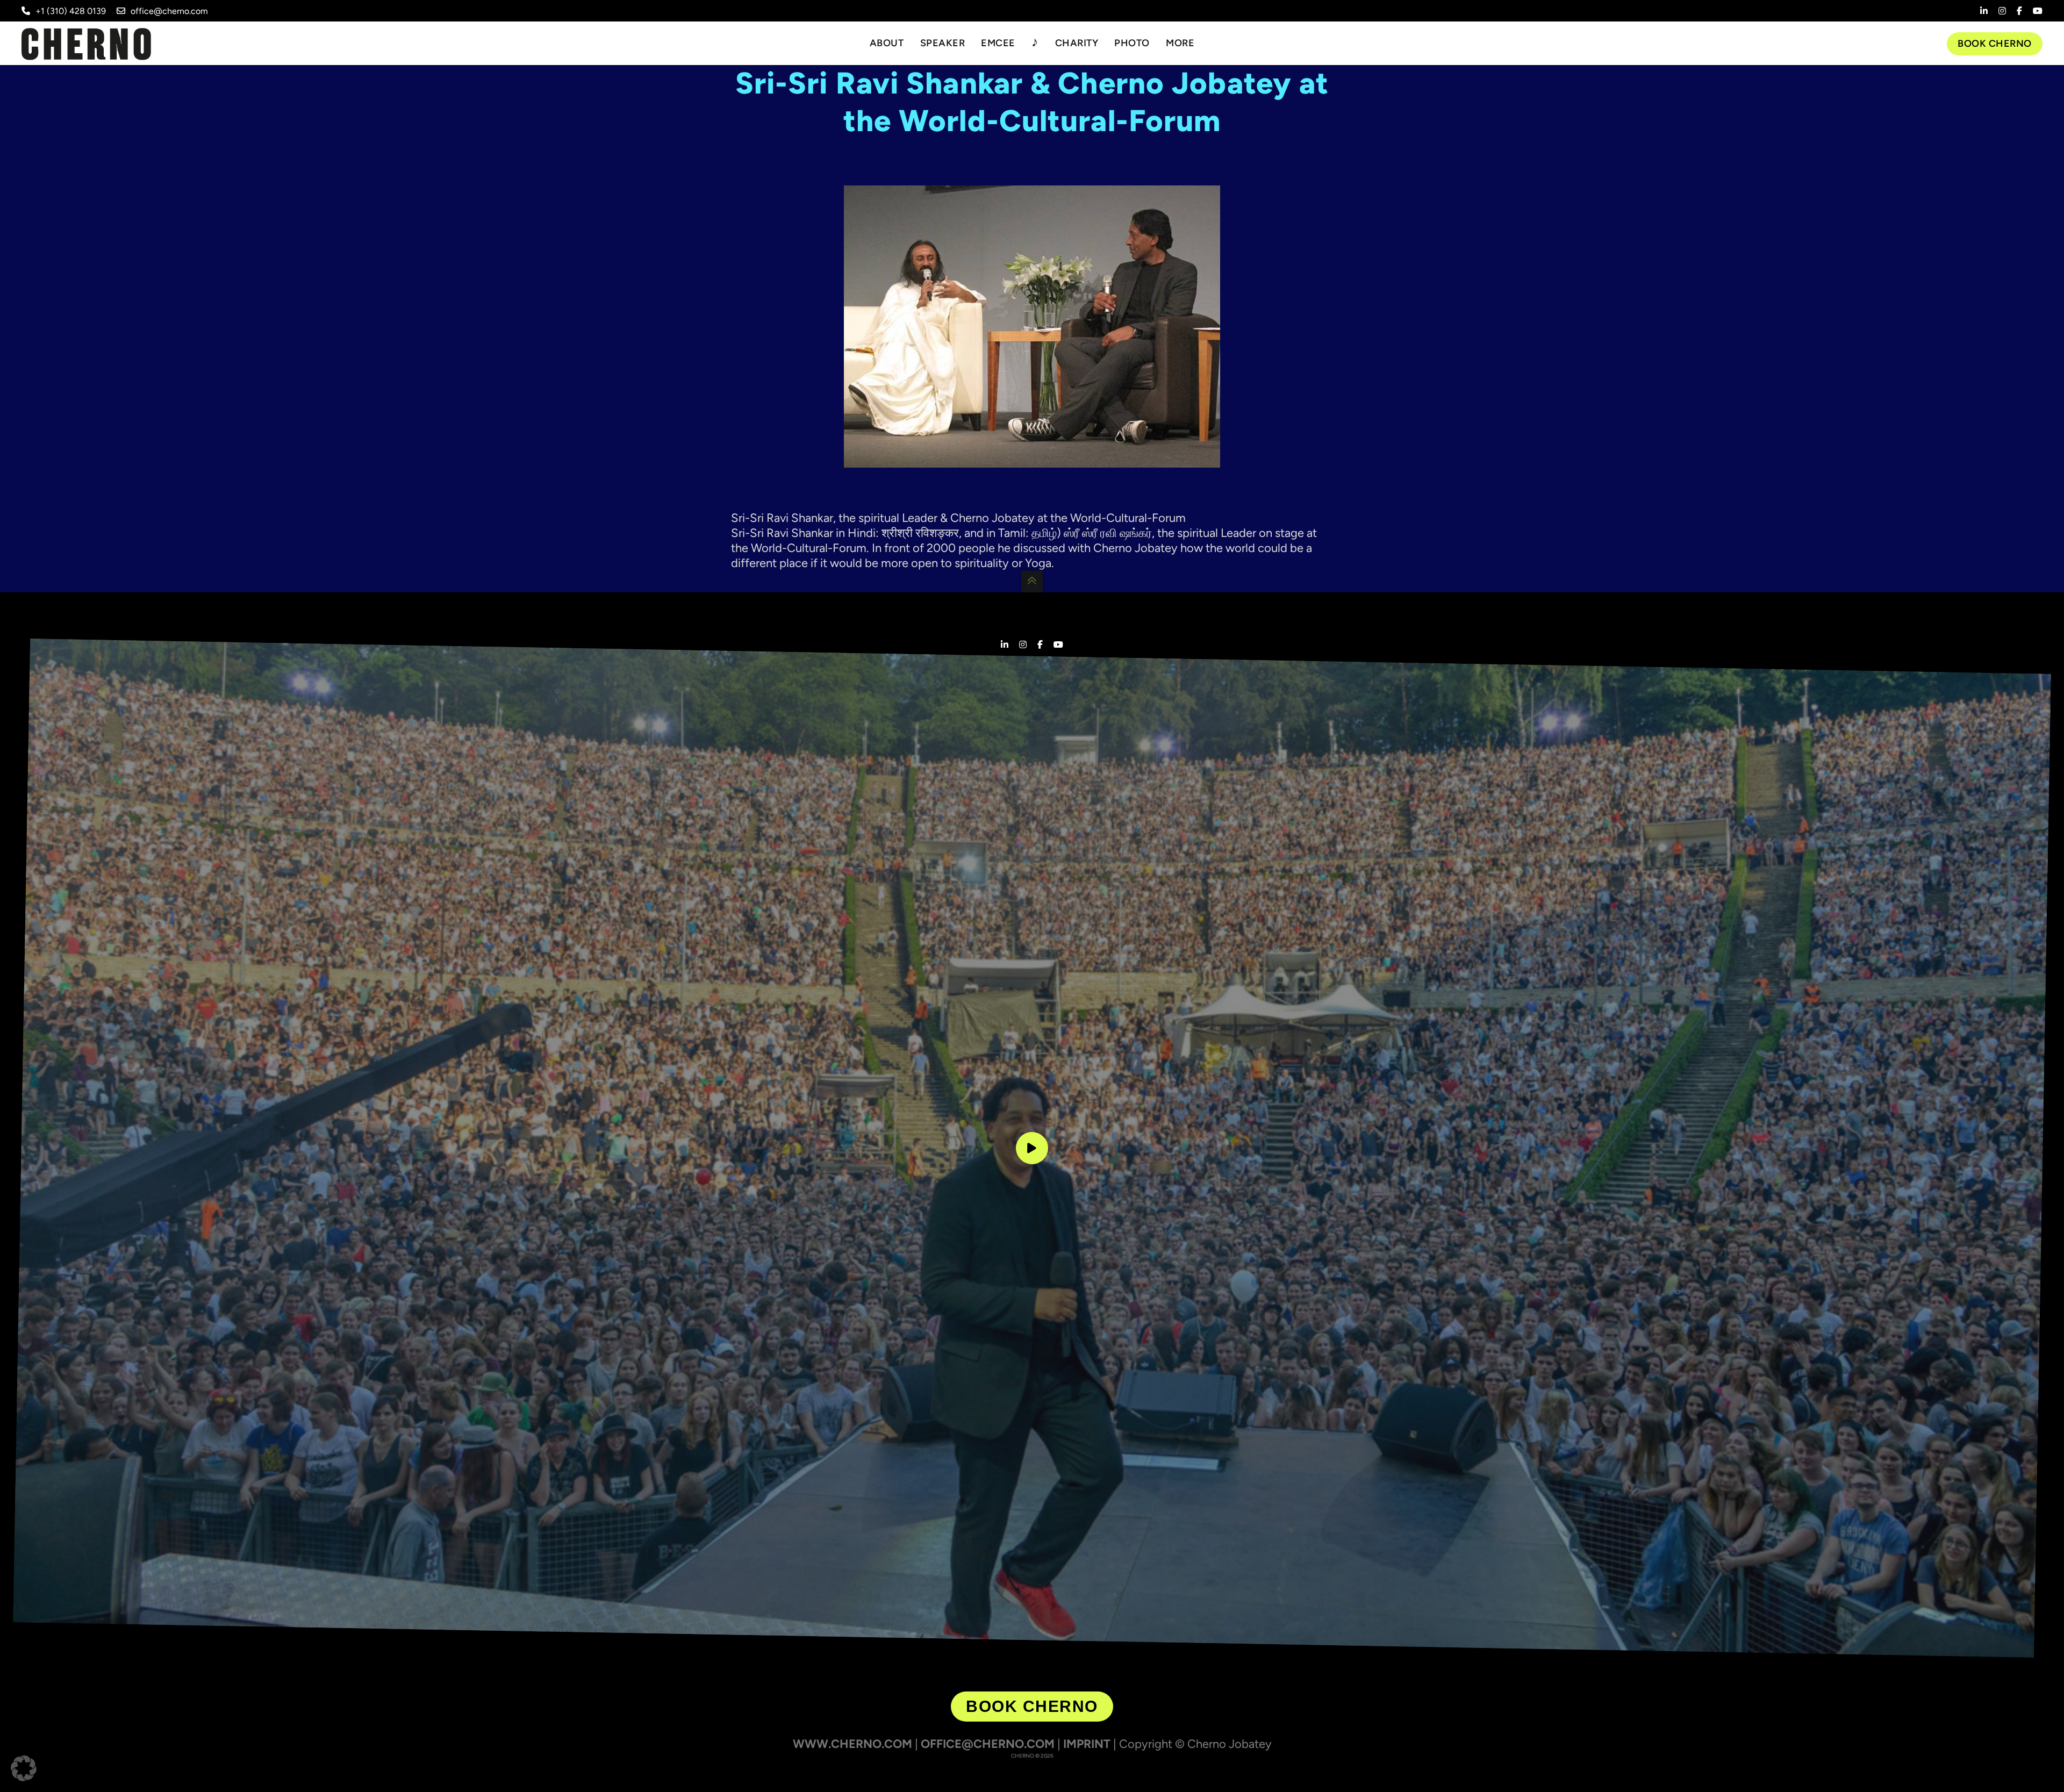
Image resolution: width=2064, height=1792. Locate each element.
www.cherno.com (852, 1744)
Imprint (1087, 1744)
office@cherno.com (169, 11)
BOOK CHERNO (1032, 1706)
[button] (24, 1768)
